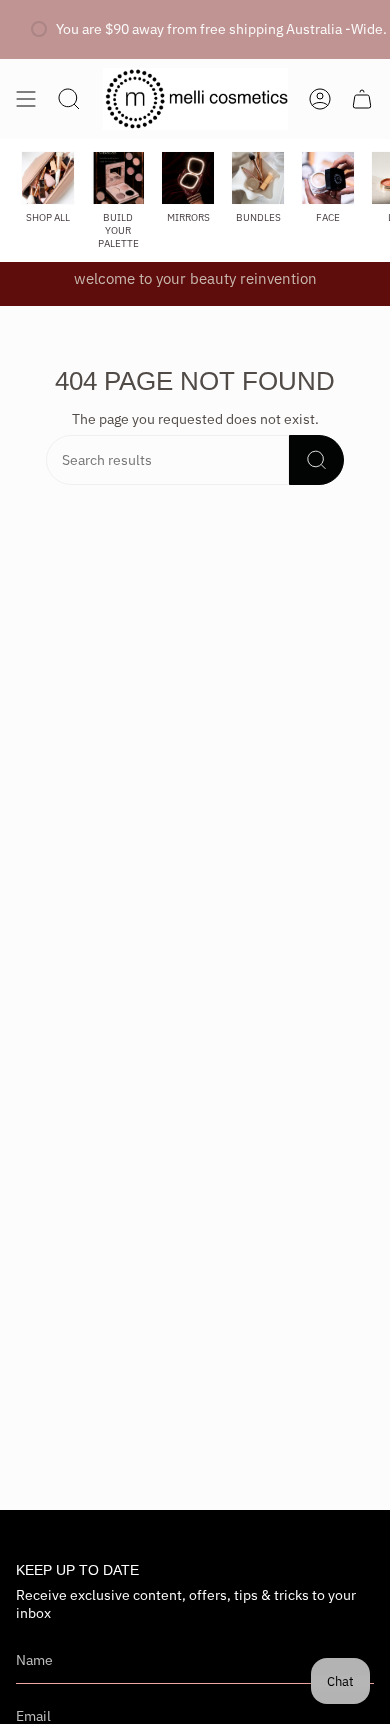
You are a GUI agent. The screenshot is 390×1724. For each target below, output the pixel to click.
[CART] (362, 99)
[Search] (316, 460)
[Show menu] (26, 99)
